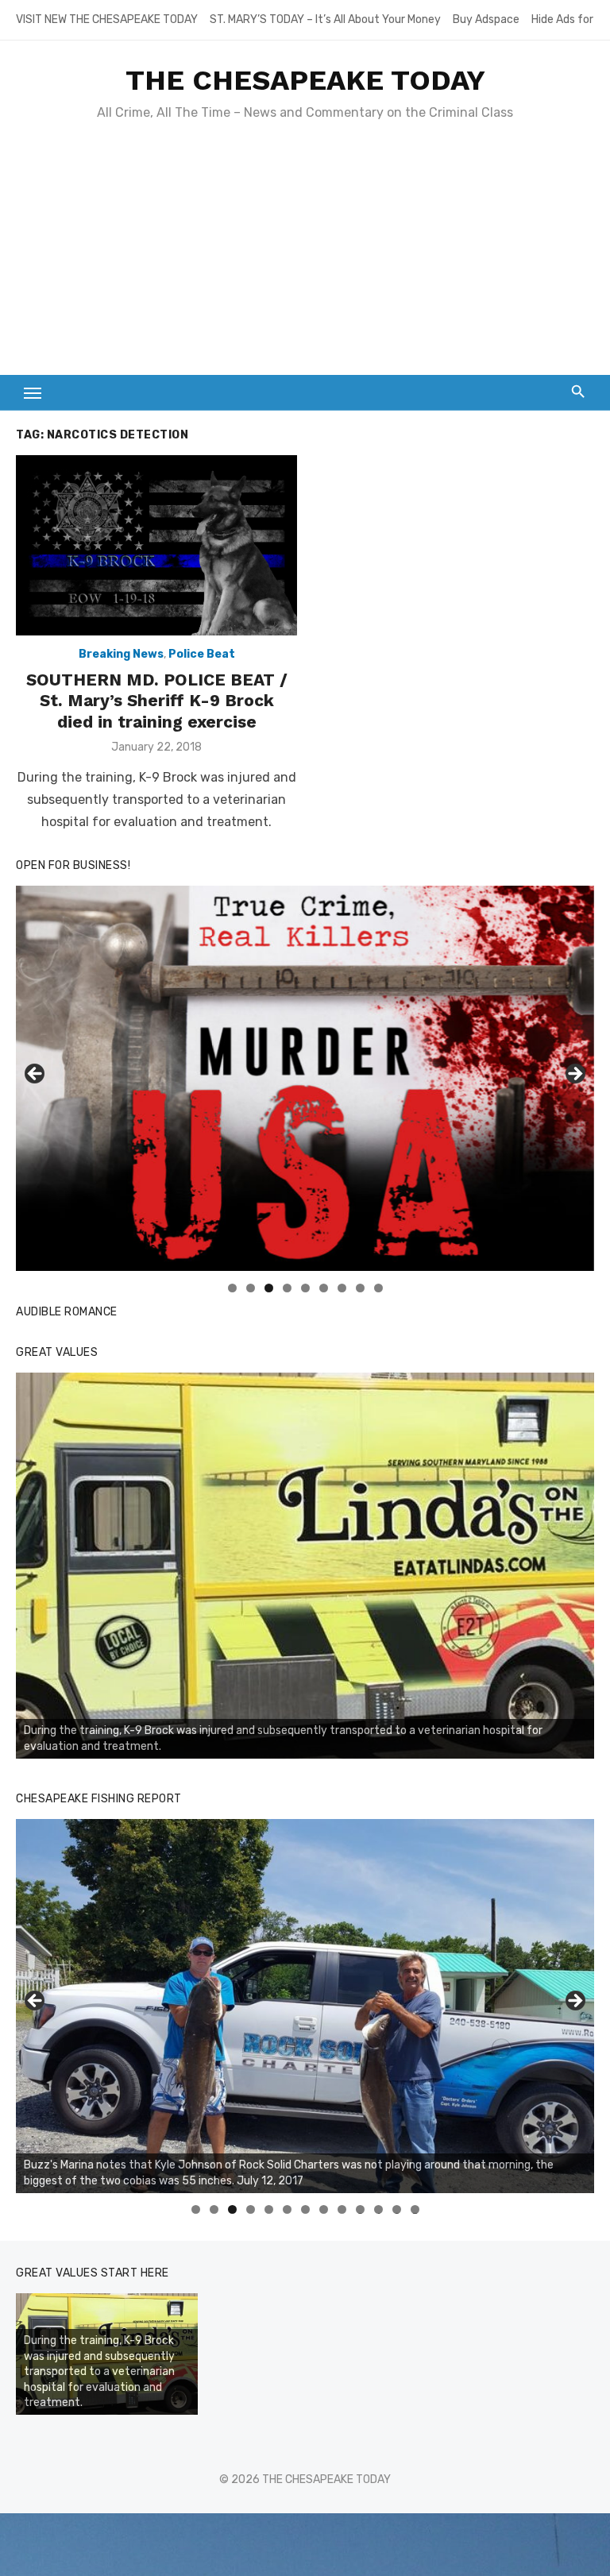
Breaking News (121, 654)
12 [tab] (397, 2209)
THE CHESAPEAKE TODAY (305, 80)
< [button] (36, 1075)
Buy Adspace (486, 19)
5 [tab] (305, 1288)
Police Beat (202, 654)
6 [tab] (324, 1288)
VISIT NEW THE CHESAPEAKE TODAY (107, 19)
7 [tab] (342, 1288)
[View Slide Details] (305, 1566)
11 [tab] (379, 2209)
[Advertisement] (305, 256)
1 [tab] (232, 1288)
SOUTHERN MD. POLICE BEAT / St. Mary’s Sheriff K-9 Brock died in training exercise (157, 701)
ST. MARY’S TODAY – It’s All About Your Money (325, 19)
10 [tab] (361, 2209)
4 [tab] (287, 1288)
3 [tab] (269, 1288)
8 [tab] (360, 1288)
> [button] (574, 1075)
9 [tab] (378, 1288)
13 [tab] (415, 2209)
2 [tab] (251, 1288)
